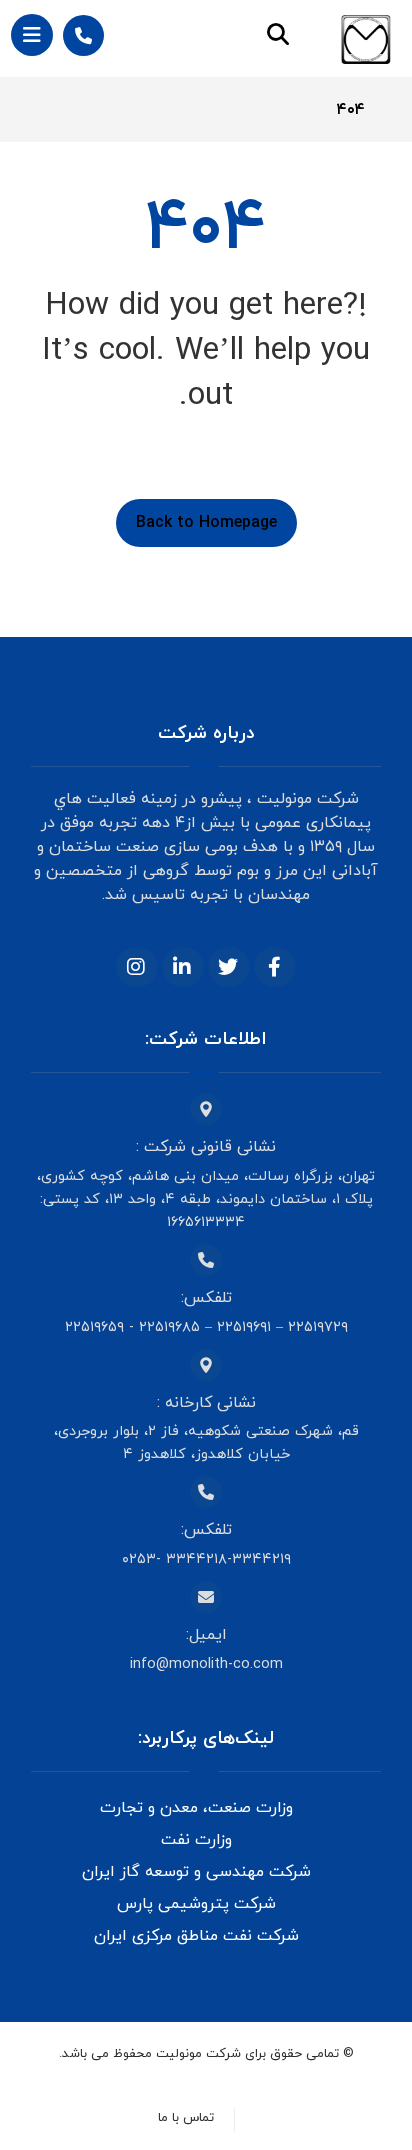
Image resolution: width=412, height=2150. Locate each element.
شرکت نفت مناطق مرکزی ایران (196, 1936)
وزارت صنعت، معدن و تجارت (196, 1808)
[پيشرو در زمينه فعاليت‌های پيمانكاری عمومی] (366, 39)
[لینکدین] (183, 967)
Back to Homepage (206, 523)
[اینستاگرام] (137, 967)
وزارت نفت (196, 1840)
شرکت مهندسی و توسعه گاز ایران (196, 1872)
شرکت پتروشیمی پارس (196, 1904)
